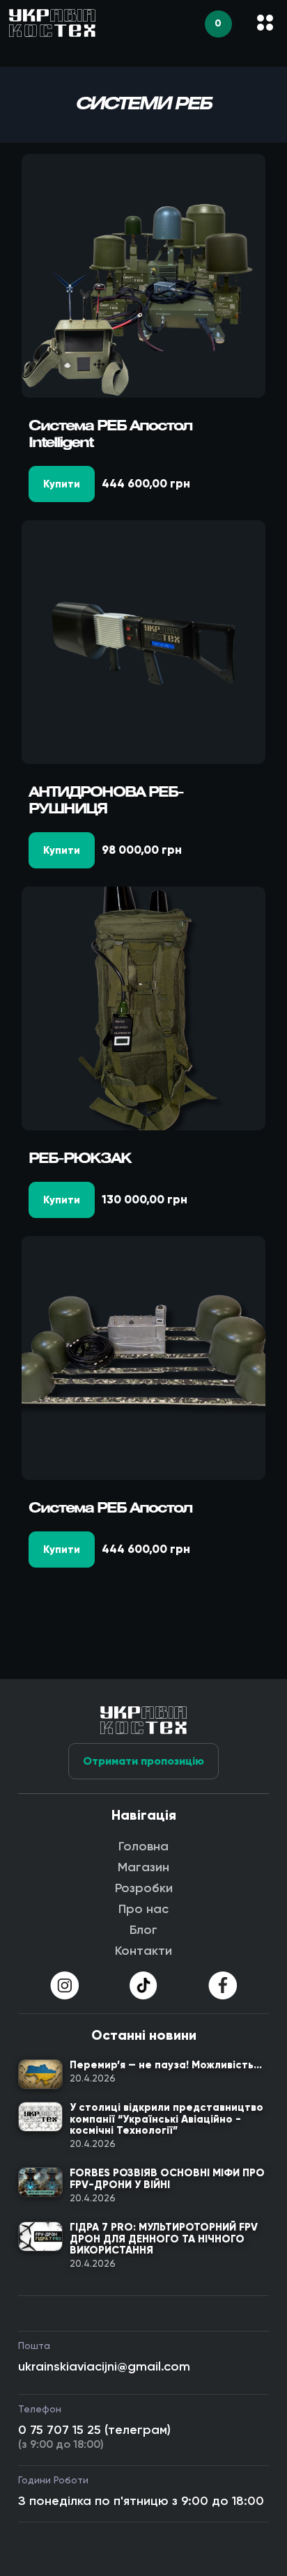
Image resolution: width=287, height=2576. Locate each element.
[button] (265, 23)
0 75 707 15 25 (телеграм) (94, 2430)
